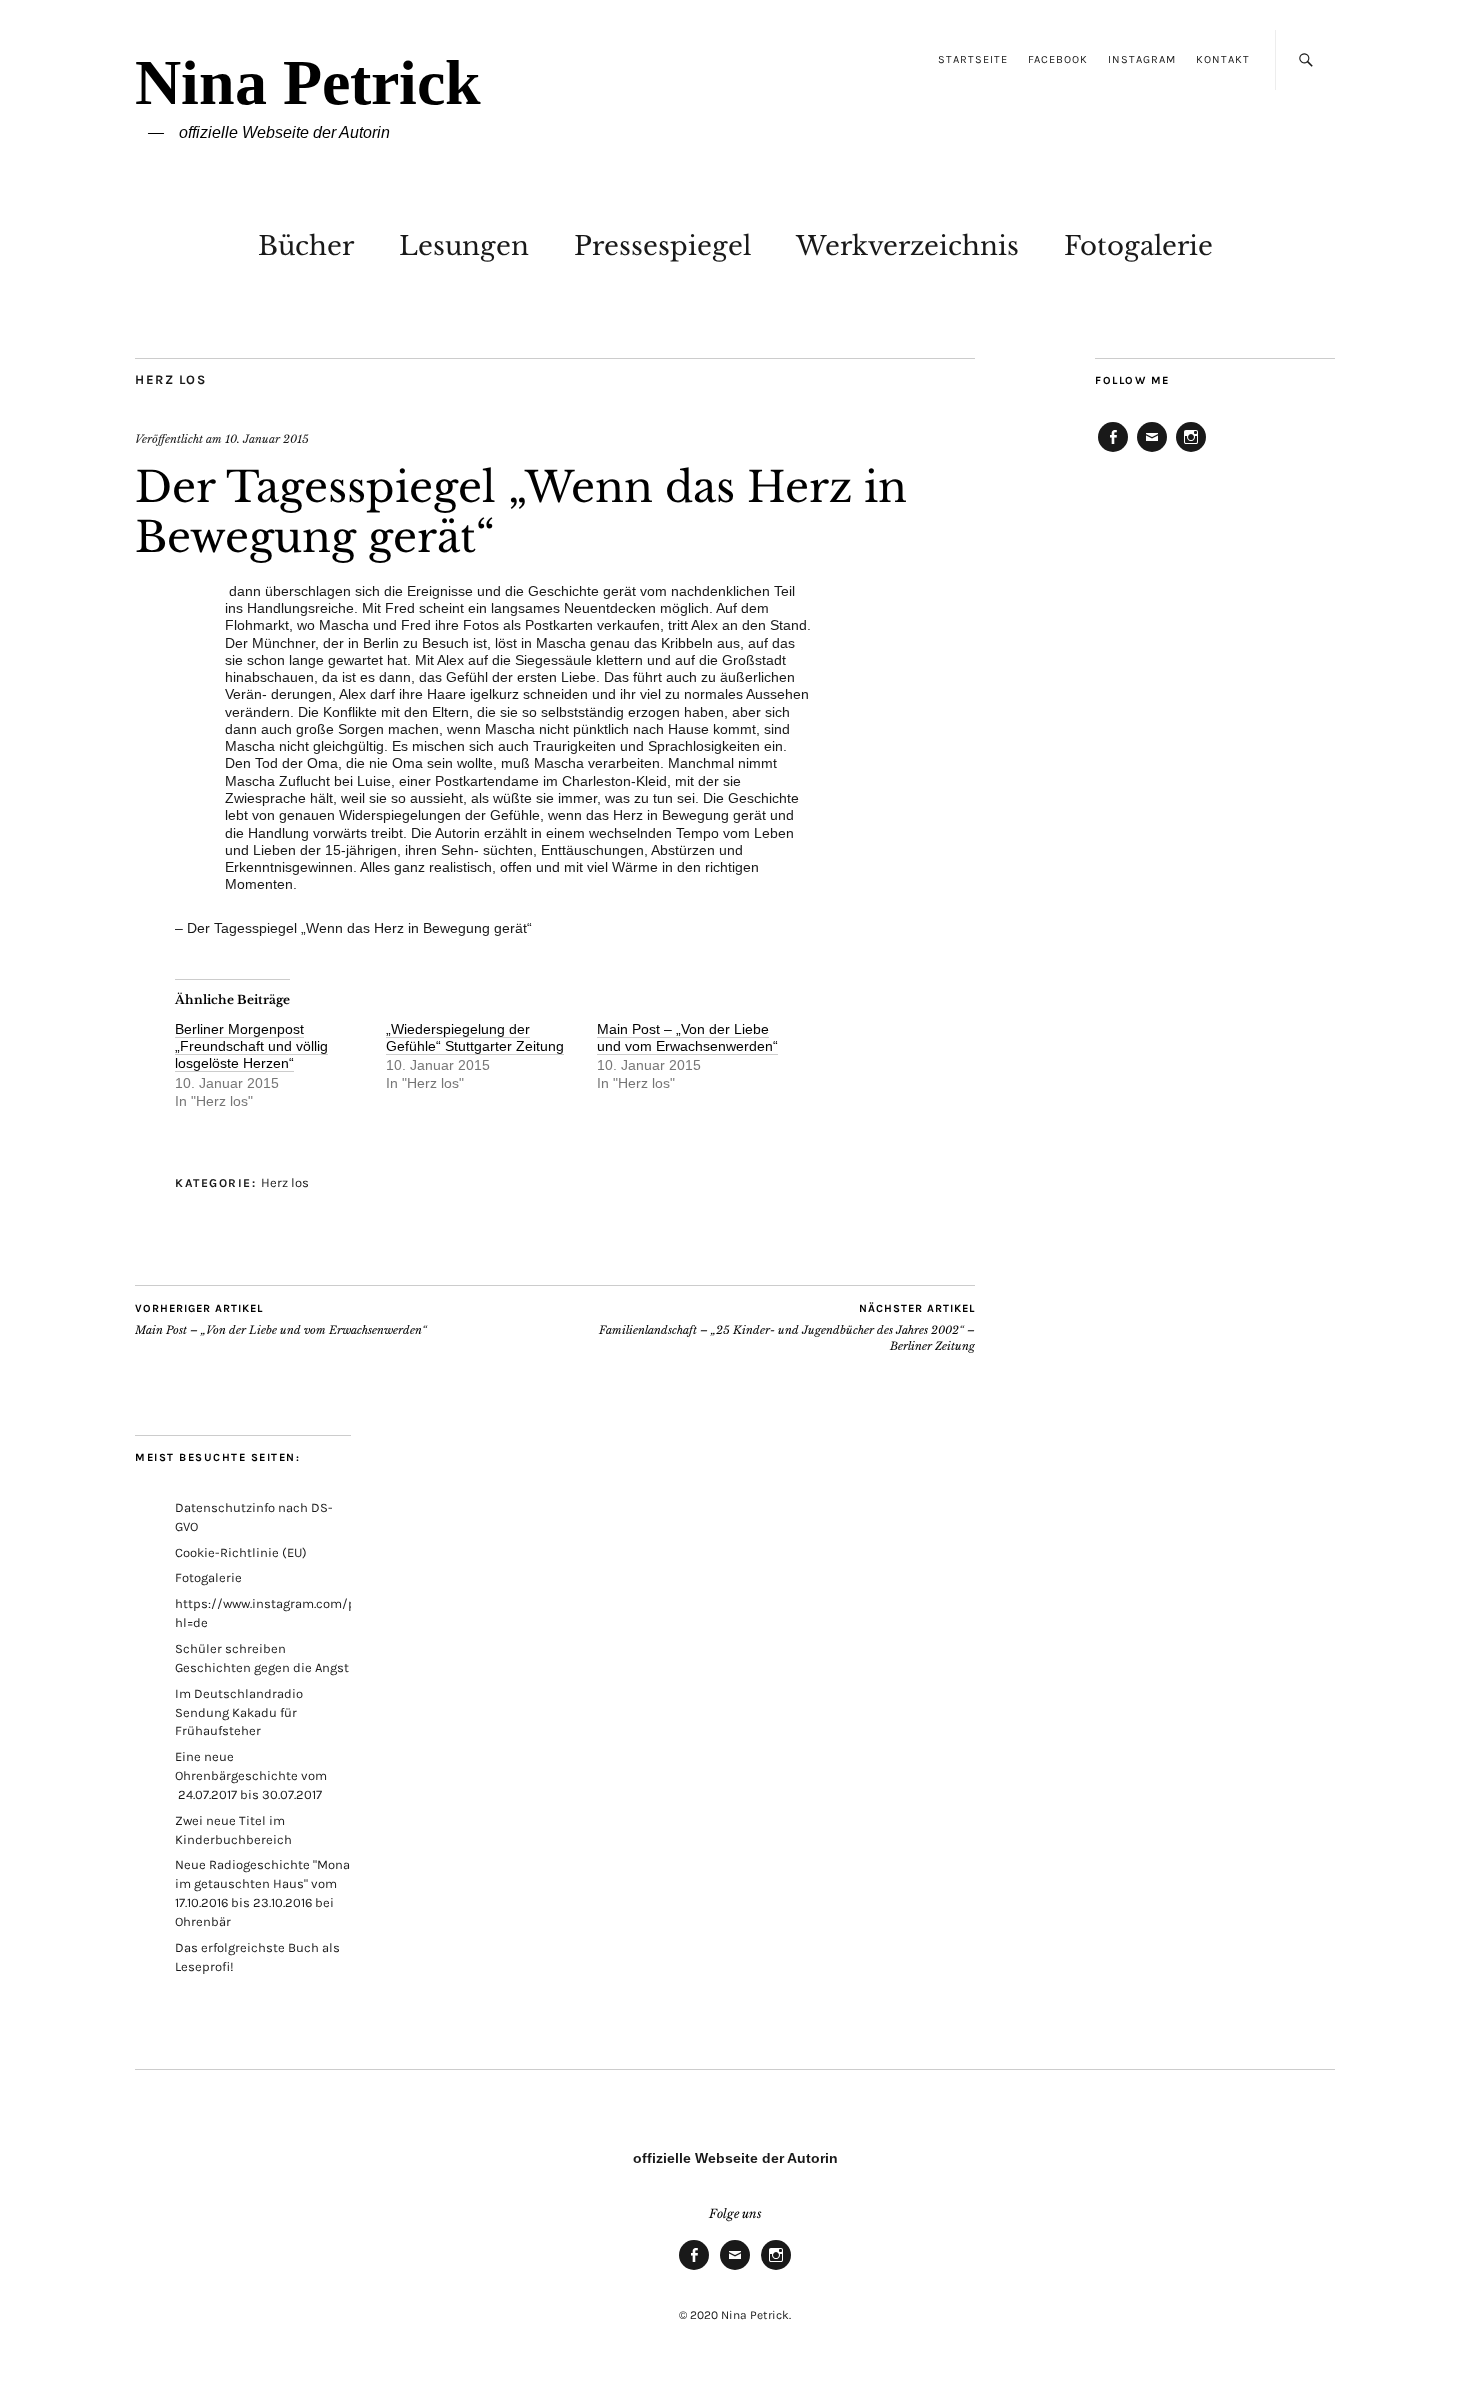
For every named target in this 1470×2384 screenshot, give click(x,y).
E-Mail (1152, 451)
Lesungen (464, 246)
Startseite (973, 59)
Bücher (306, 246)
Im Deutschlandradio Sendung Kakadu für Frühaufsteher (239, 1712)
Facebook (1058, 59)
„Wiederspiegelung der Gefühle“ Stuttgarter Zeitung (475, 1037)
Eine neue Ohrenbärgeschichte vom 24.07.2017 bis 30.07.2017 (251, 1775)
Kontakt (1223, 59)
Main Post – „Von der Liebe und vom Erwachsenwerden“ (687, 1037)
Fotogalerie (1138, 246)
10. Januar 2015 (267, 439)
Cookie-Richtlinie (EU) (241, 1552)
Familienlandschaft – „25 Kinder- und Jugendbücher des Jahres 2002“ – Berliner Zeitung (787, 1327)
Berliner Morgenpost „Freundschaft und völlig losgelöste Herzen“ (251, 1046)
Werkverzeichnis (907, 246)
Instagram (1142, 59)
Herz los (170, 379)
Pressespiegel (662, 246)
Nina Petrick (308, 82)
